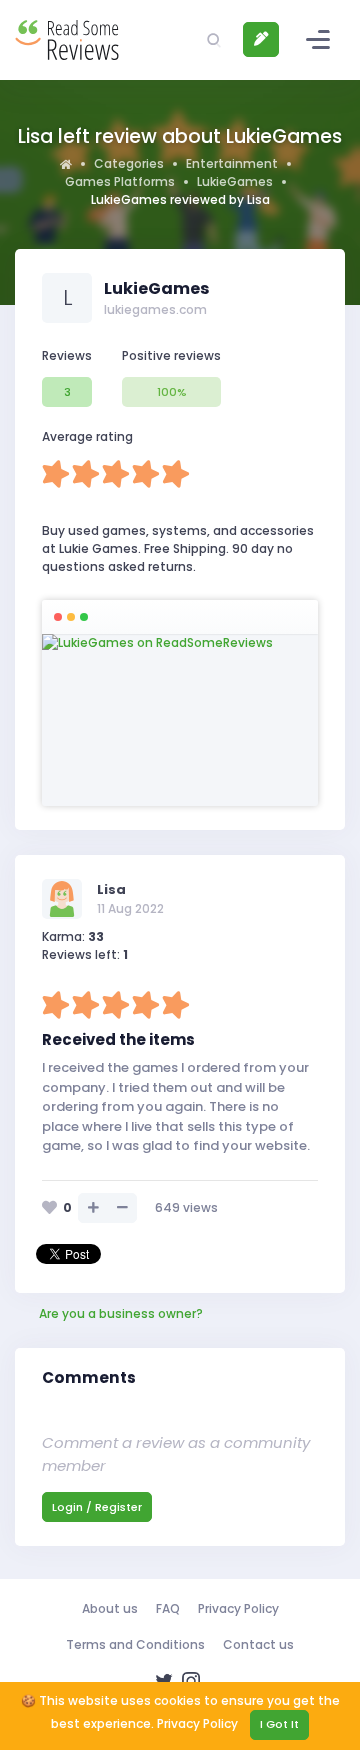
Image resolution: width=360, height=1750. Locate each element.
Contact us (258, 1644)
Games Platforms (120, 181)
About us (110, 1608)
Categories (129, 163)
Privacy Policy (238, 1608)
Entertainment (232, 163)
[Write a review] (261, 40)
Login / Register (97, 1507)
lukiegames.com (155, 309)
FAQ (168, 1608)
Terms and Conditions (135, 1644)
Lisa (111, 889)
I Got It (279, 1724)
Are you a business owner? (121, 1313)
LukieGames (235, 181)
